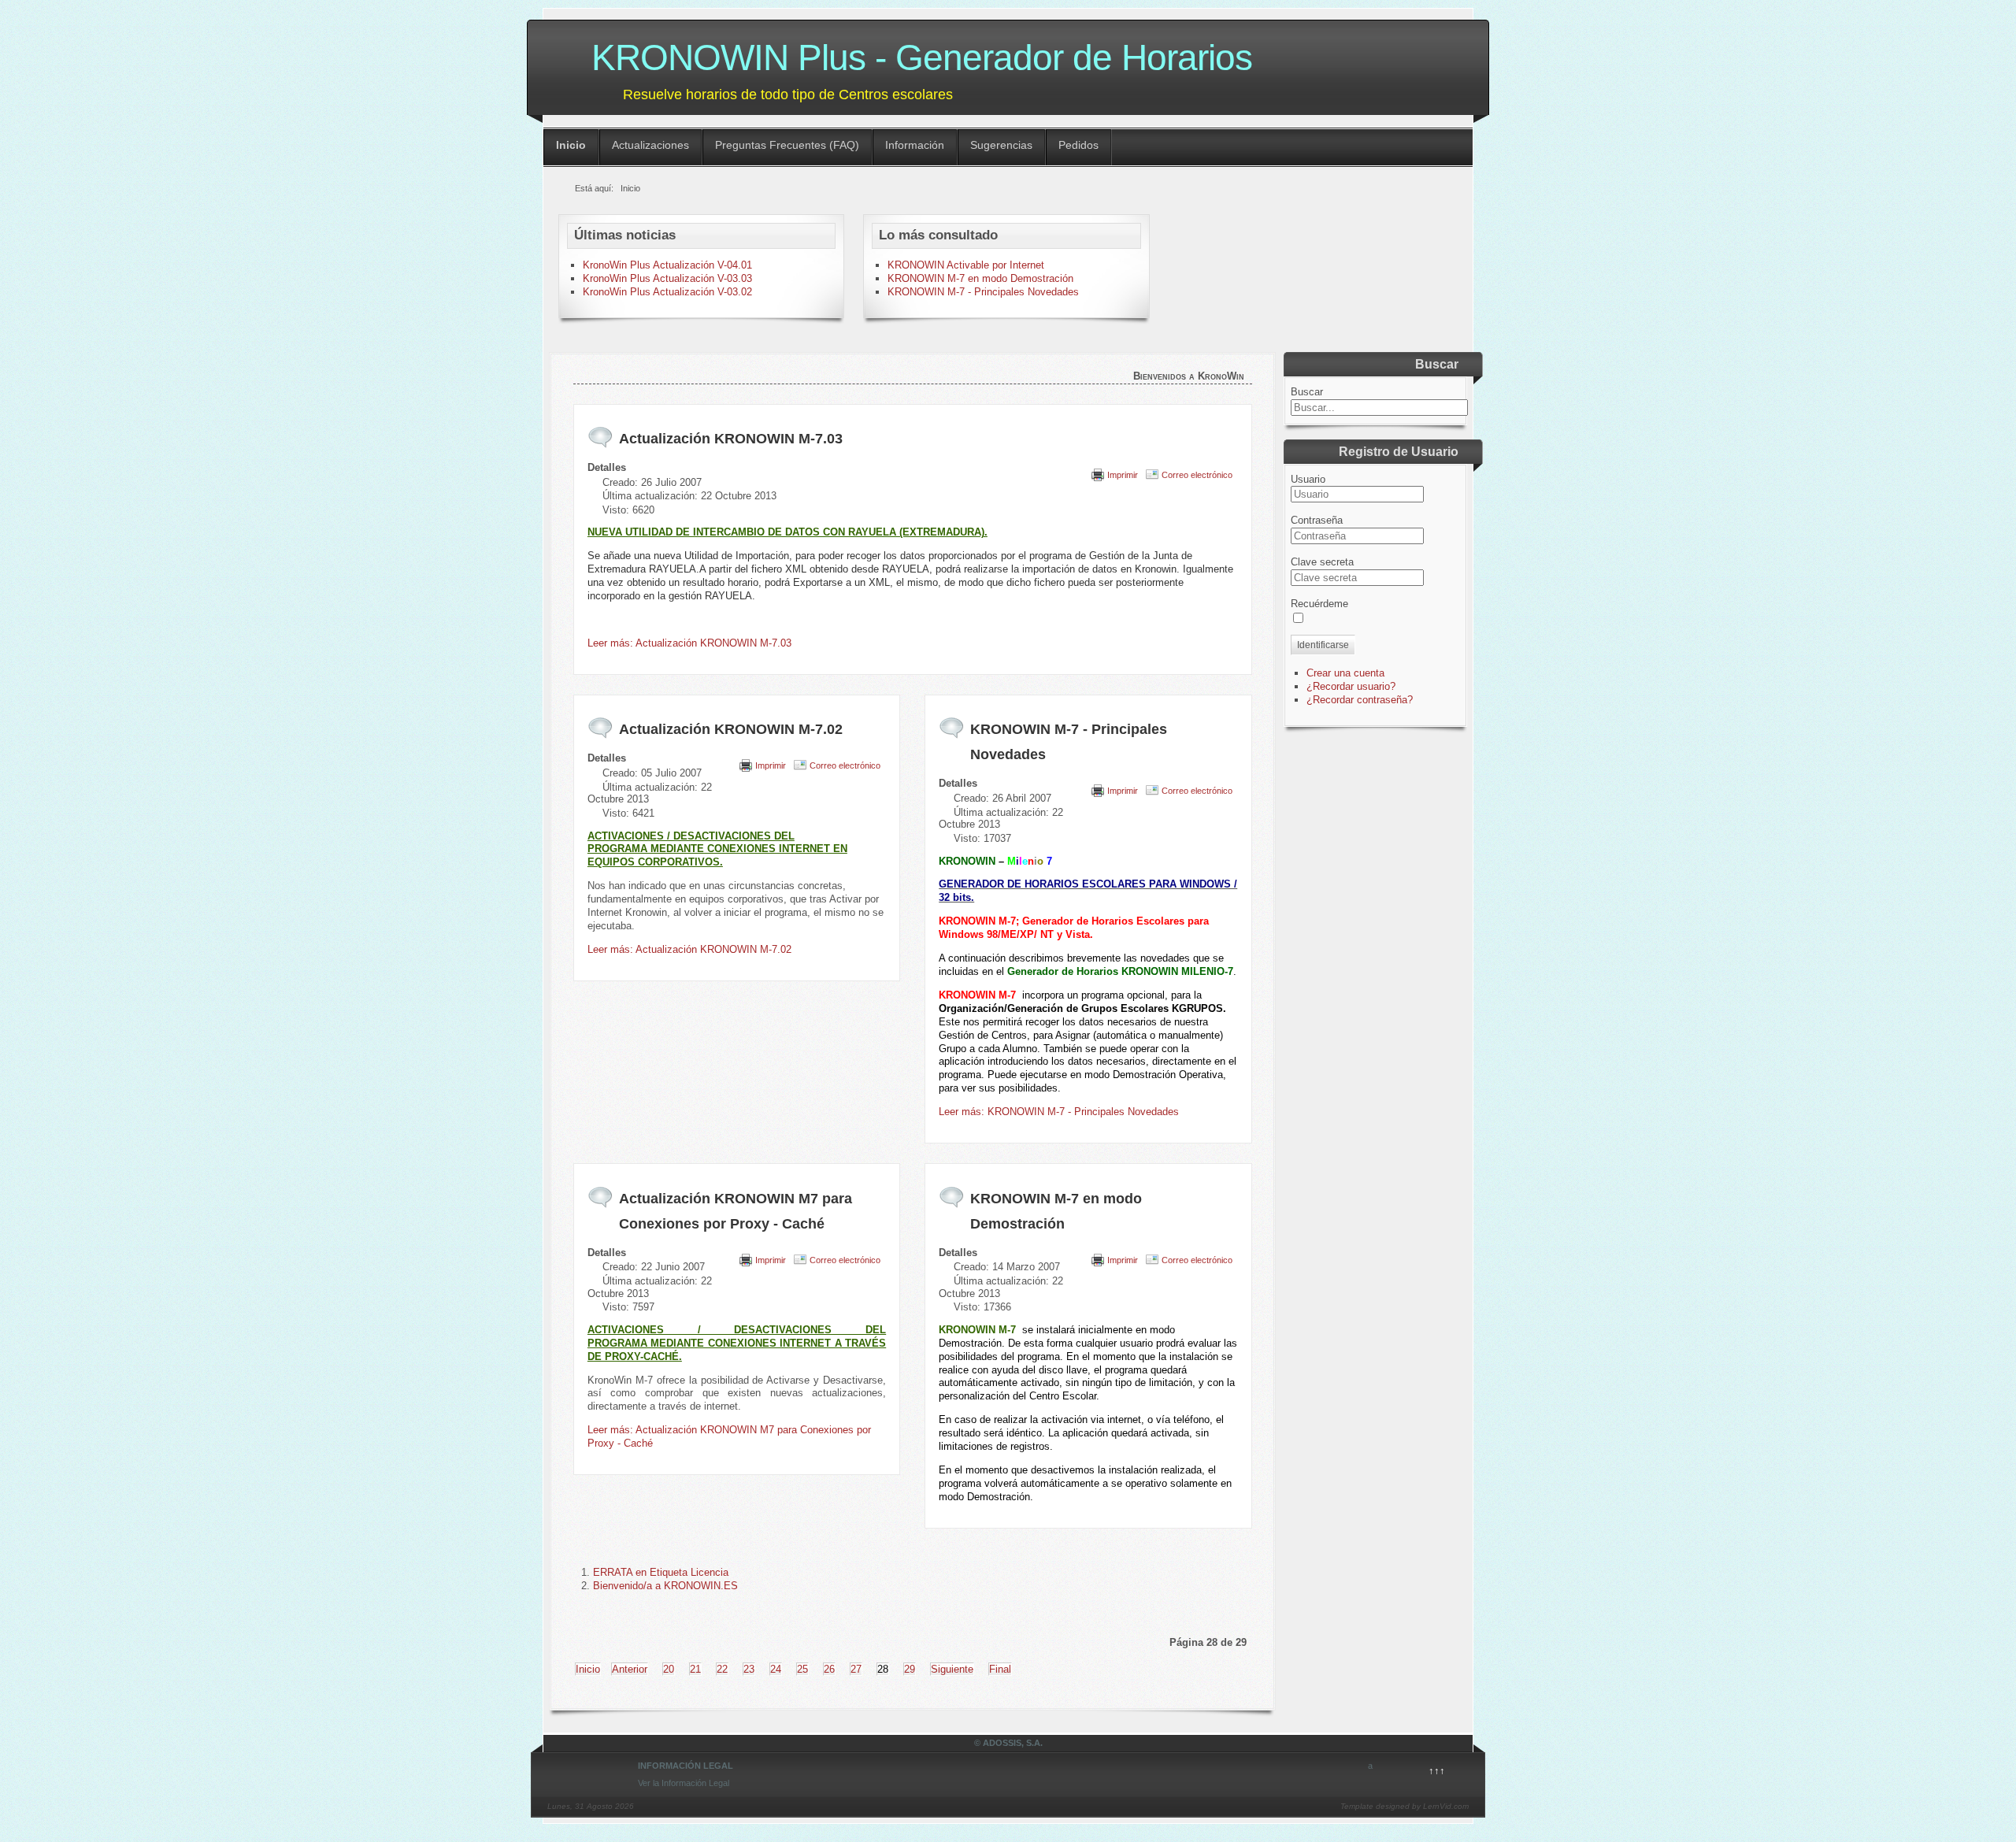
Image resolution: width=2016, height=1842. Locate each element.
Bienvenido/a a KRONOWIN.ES (665, 1586)
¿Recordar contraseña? (1360, 700)
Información (915, 145)
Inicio (571, 145)
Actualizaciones (650, 145)
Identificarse (1323, 645)
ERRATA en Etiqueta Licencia (661, 1572)
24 (776, 1669)
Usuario (1308, 479)
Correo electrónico (1197, 475)
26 (829, 1669)
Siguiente (952, 1669)
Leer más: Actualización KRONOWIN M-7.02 (689, 949)
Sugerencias (1001, 145)
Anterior (630, 1669)
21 (695, 1669)
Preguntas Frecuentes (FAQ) (787, 145)
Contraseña (1317, 520)
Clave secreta (1322, 562)
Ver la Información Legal (684, 1783)
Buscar (1307, 392)
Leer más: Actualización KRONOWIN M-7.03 (689, 643)
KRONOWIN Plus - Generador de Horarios (922, 57)
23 (749, 1669)
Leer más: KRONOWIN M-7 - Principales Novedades (1059, 1112)
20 (669, 1669)
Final (1000, 1669)
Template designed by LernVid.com (1405, 1806)
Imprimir (1123, 475)
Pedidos (1078, 145)
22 (722, 1669)
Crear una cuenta (1345, 673)
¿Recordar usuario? (1351, 686)
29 (910, 1669)
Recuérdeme (1319, 604)
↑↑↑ (1437, 1771)
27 (856, 1669)
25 (802, 1669)
